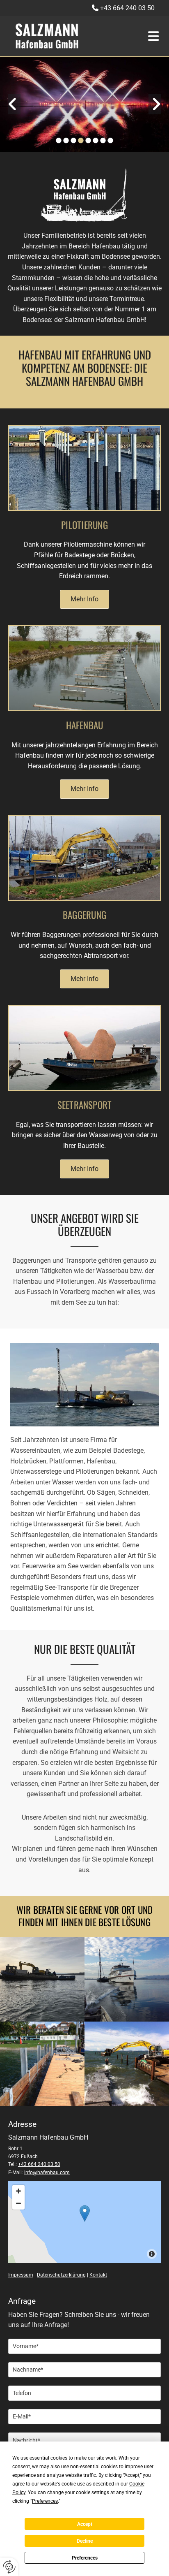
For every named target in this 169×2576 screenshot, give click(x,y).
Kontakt (98, 2275)
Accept (85, 2524)
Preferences (85, 2558)
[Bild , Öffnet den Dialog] (84, 104)
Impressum (21, 2275)
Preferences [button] (45, 2501)
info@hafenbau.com (47, 2173)
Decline (85, 2541)
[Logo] (71, 36)
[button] (150, 36)
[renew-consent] (9, 2567)
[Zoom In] (18, 2191)
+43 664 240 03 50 (127, 8)
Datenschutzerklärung (61, 2275)
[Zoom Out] (18, 2203)
